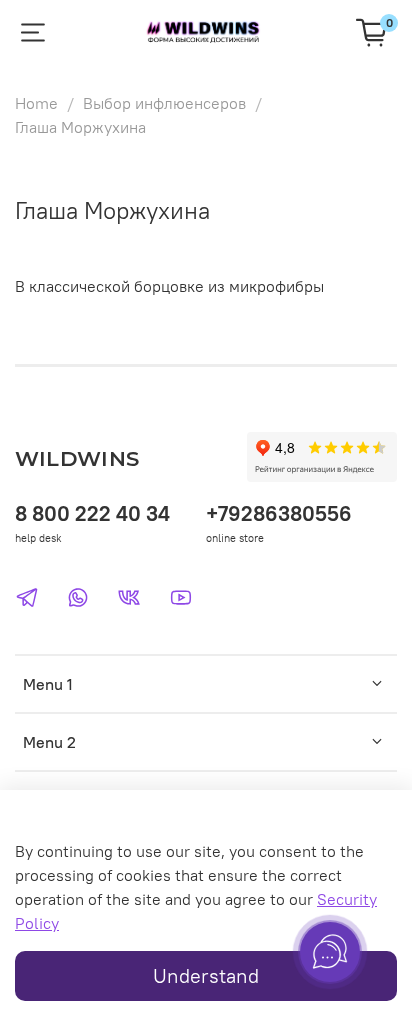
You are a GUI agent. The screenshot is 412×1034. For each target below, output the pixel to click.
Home (36, 103)
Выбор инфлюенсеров (164, 103)
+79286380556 (279, 513)
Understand (206, 975)
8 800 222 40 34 (92, 513)
